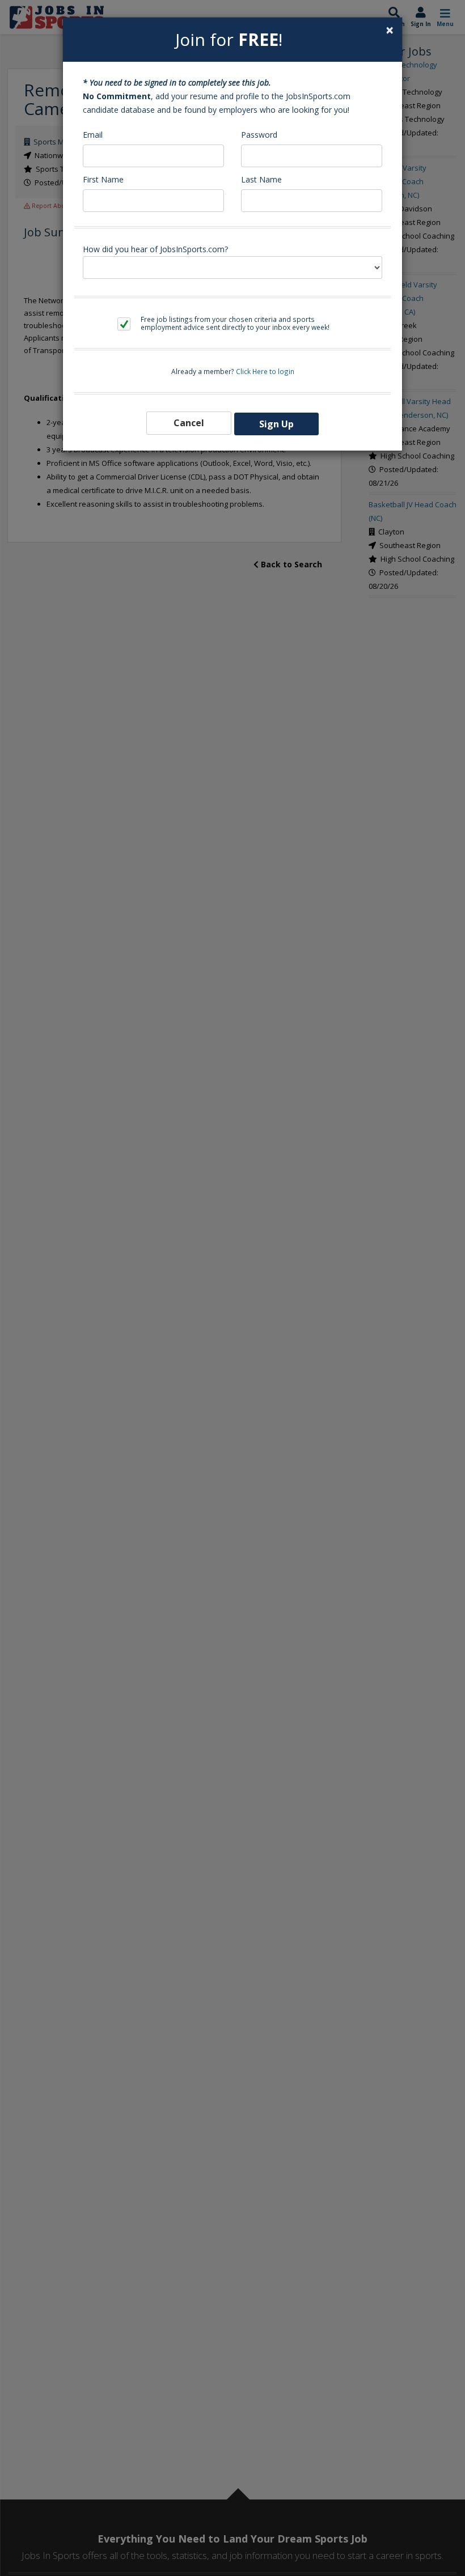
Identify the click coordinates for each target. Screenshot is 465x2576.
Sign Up (276, 424)
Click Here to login (265, 371)
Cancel (189, 423)
